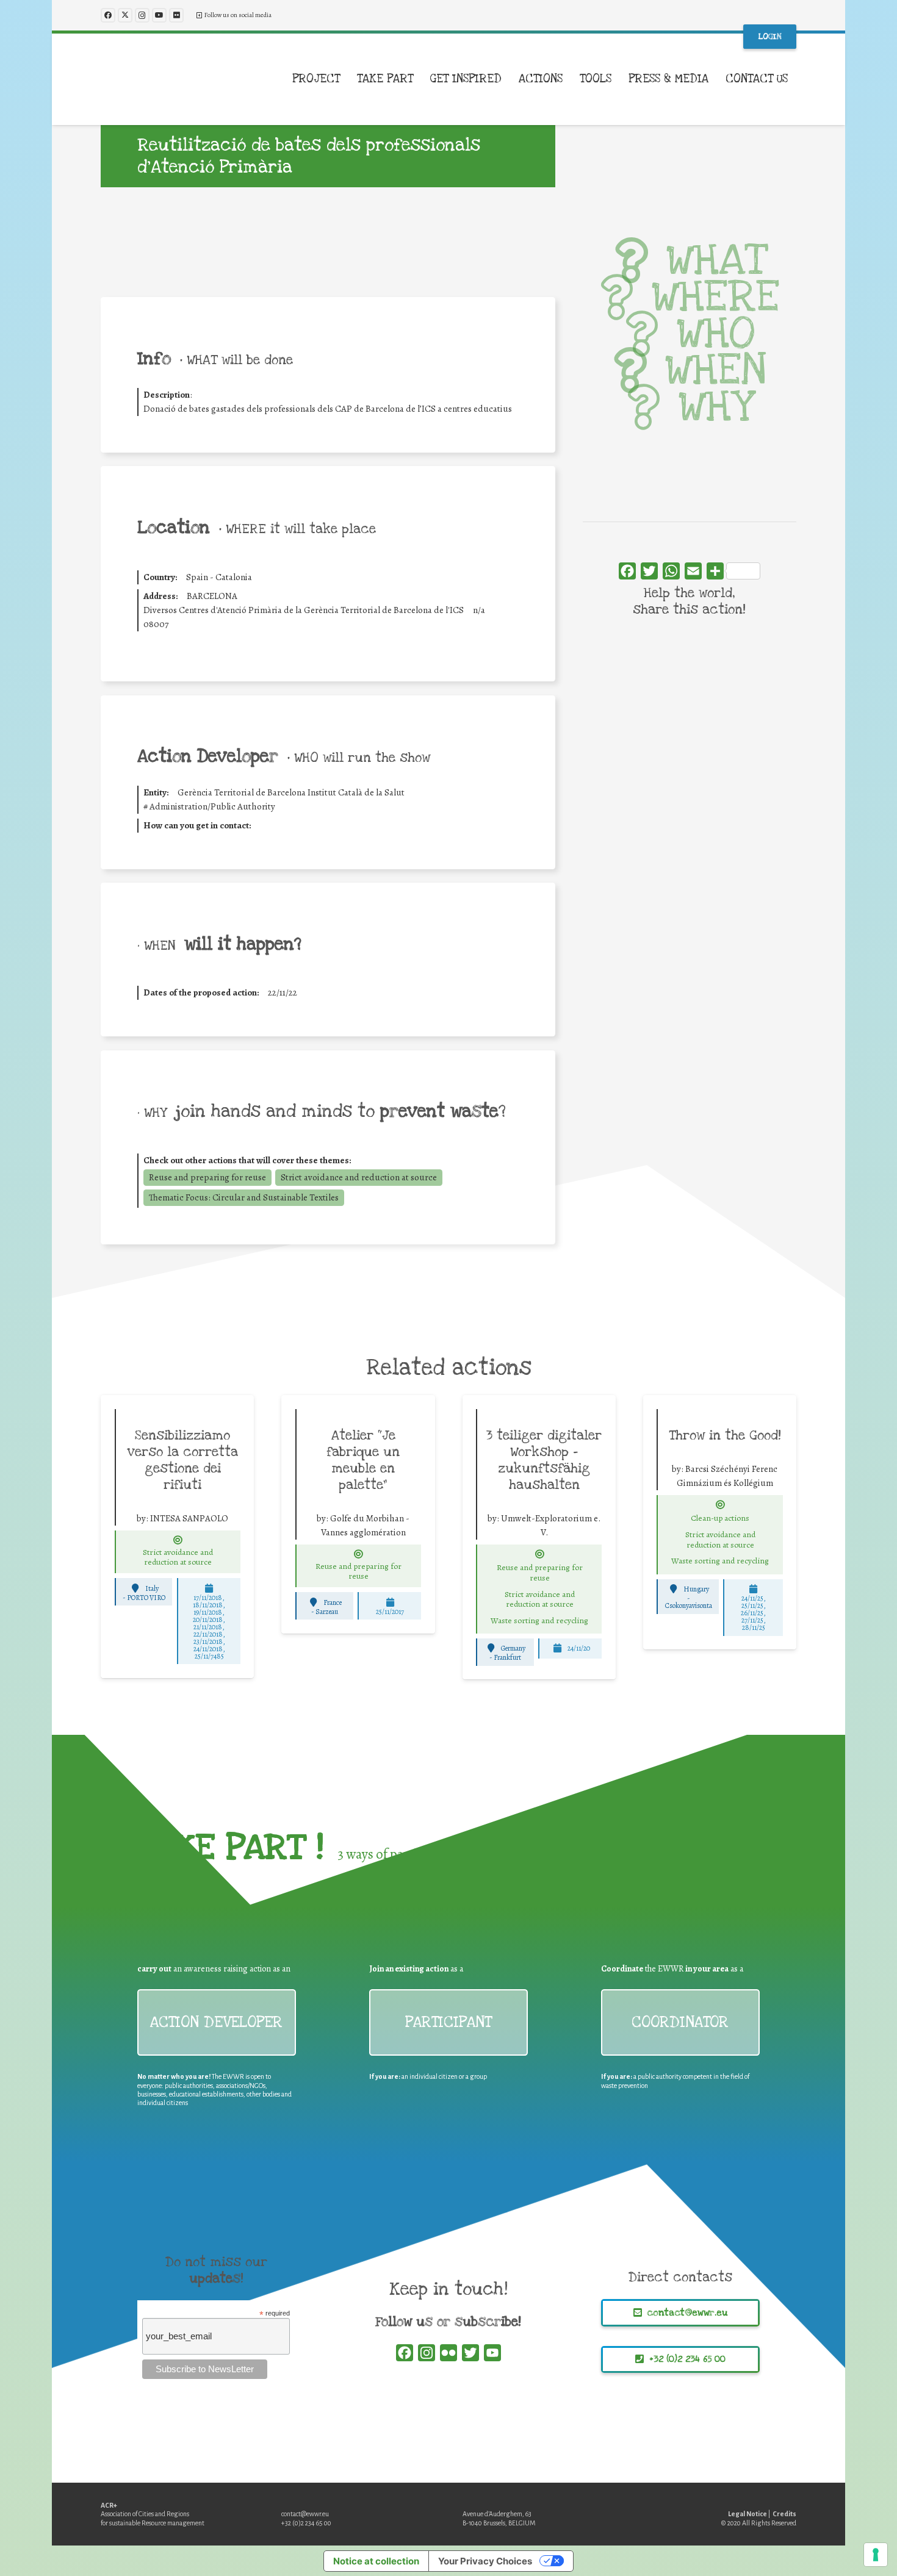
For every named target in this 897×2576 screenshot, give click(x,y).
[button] (348, 79)
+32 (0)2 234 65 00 (306, 2523)
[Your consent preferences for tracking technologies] (876, 2555)
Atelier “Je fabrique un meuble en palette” (363, 1460)
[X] (125, 15)
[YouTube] (159, 15)
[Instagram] (142, 15)
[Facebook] (108, 15)
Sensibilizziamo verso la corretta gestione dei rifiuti (183, 1460)
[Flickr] (176, 15)
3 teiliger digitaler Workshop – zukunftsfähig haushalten (544, 1460)
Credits (784, 2514)
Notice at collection (376, 2561)
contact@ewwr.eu (305, 2514)
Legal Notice (747, 2514)
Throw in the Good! (725, 1435)
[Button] (178, 1540)
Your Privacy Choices (485, 2561)
